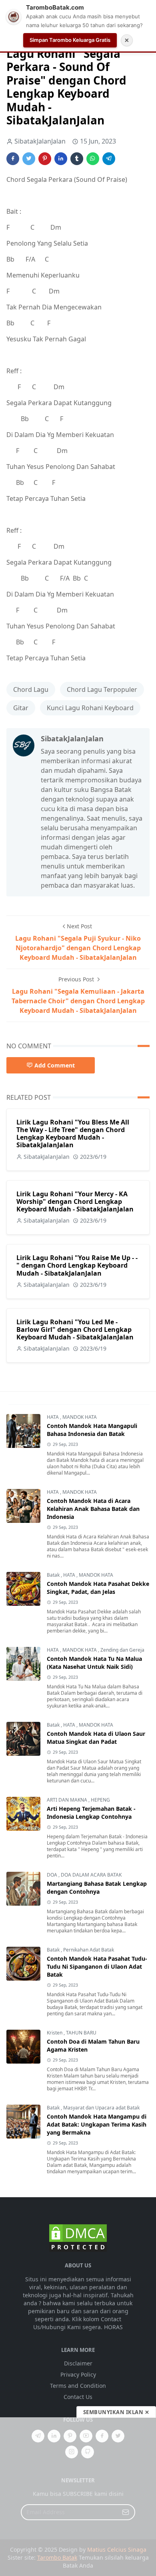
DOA (53, 1875)
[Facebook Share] (13, 159)
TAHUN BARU (81, 2033)
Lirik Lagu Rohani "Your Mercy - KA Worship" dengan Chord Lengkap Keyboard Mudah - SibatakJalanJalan (75, 1201)
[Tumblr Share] (77, 159)
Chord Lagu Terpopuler (102, 689)
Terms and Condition (78, 2386)
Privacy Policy (78, 2374)
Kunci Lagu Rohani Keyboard (90, 708)
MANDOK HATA (80, 1417)
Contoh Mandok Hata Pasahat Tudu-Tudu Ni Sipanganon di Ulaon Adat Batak (97, 1966)
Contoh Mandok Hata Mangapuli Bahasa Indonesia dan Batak (92, 1430)
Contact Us (78, 2397)
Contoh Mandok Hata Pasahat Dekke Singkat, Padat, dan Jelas (98, 1588)
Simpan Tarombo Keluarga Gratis (70, 40)
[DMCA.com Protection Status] (78, 2237)
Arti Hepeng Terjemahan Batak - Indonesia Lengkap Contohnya (91, 1813)
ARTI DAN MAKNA (68, 1800)
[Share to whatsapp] (93, 159)
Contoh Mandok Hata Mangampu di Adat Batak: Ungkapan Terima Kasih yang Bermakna (97, 2124)
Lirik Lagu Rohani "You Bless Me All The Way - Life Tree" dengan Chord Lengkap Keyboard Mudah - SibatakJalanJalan (73, 1134)
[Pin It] (45, 159)
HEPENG (100, 1800)
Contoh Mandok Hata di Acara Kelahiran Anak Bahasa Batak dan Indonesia (93, 1509)
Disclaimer (78, 2363)
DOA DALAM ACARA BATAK (91, 1875)
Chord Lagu (31, 689)
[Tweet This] (29, 159)
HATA (53, 1417)
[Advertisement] (78, 2497)
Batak (54, 1575)
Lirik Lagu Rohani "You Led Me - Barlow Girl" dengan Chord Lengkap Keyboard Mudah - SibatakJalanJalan (75, 1329)
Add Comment (55, 1065)
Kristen (55, 2033)
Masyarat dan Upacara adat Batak (101, 2108)
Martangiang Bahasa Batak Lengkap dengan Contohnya (97, 1888)
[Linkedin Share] (61, 159)
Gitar (21, 708)
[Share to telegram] (109, 159)
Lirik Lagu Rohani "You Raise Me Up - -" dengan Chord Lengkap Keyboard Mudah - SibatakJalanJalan (77, 1265)
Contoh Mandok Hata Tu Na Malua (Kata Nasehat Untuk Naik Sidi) (94, 1663)
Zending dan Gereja (122, 1650)
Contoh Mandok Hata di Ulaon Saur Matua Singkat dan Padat (96, 1738)
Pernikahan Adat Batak (89, 1950)
